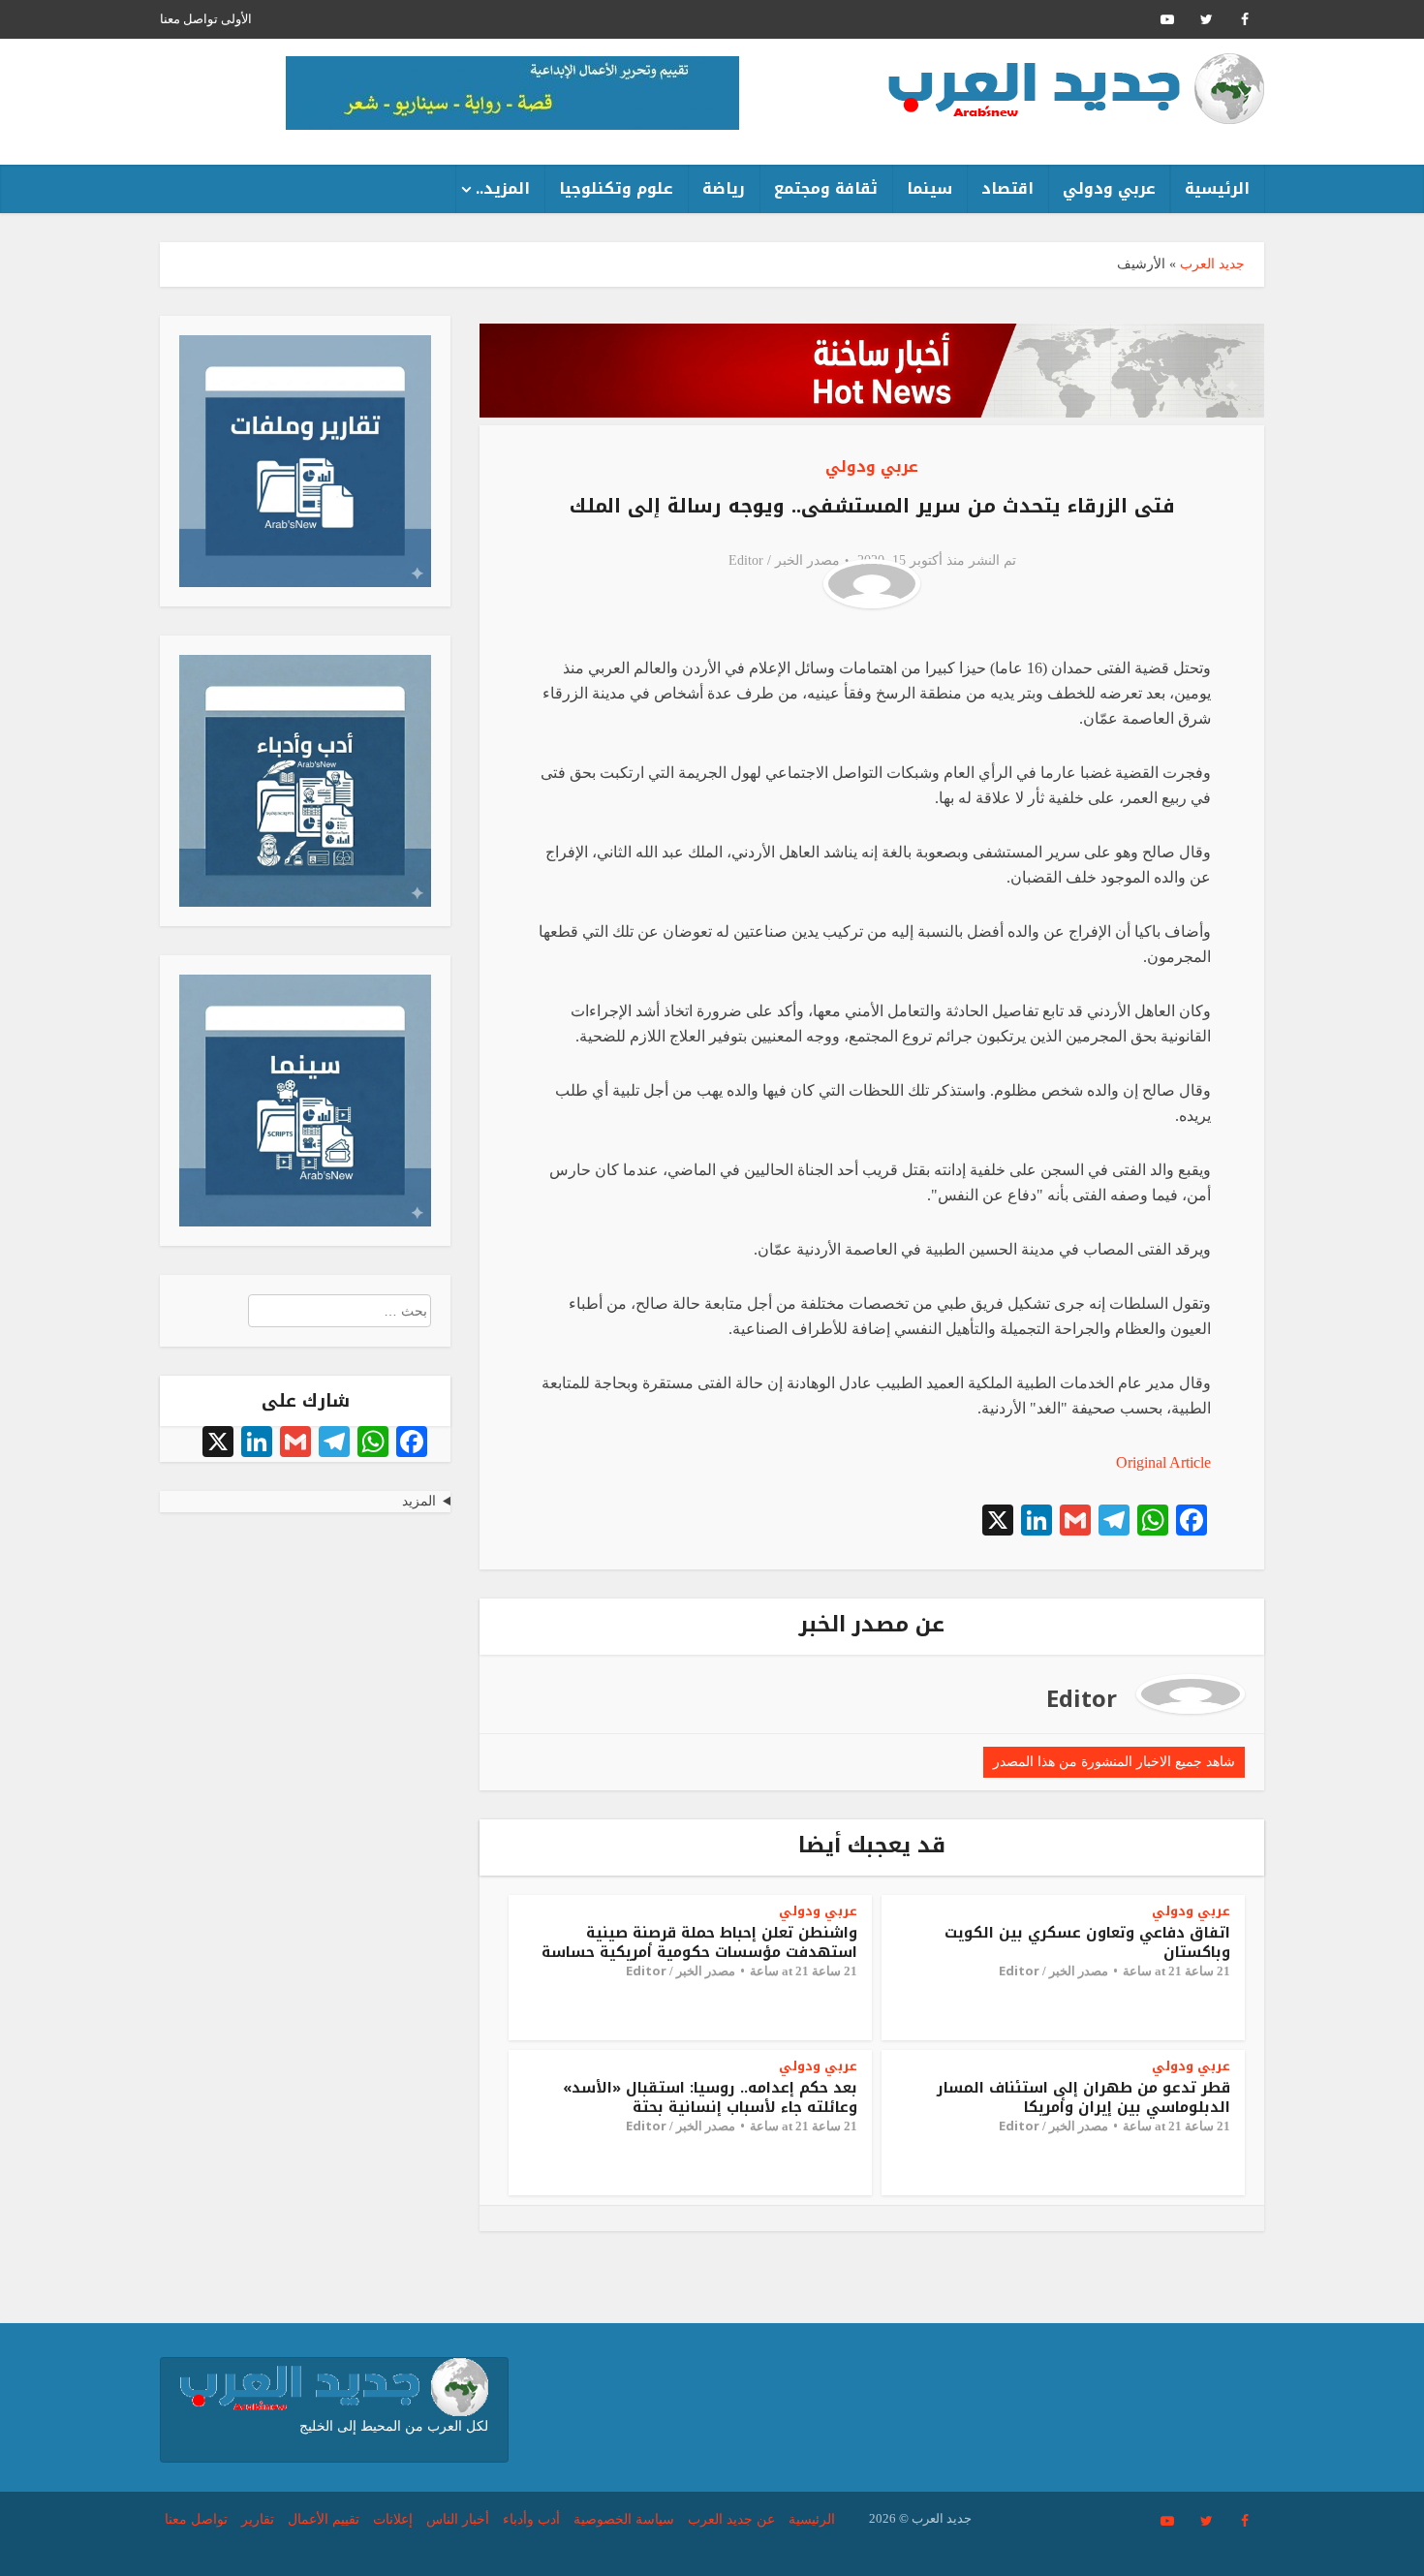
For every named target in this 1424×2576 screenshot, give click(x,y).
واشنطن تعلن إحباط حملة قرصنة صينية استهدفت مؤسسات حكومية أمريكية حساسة (699, 1942)
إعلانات (393, 2519)
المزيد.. (503, 188)
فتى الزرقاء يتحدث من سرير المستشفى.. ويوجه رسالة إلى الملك (872, 506)
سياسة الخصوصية (624, 2519)
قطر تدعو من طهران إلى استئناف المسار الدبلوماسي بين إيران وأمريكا (1083, 2097)
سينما (929, 188)
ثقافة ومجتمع (826, 188)
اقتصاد (1007, 188)
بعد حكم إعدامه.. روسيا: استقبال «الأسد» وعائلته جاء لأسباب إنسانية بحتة (710, 2097)
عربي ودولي (1109, 188)
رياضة (724, 188)
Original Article (1163, 1462)
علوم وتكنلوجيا (616, 188)
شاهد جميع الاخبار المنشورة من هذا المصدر (1114, 1762)
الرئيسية (1217, 188)
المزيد (419, 1501)
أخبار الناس (458, 2519)
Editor (746, 560)
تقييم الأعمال (324, 2519)
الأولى (236, 19)
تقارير (258, 2519)
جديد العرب (1212, 264)
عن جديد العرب (731, 2519)
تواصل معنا (189, 19)
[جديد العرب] (1076, 89)
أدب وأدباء (531, 2519)
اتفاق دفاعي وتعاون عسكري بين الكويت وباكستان (1087, 1942)
